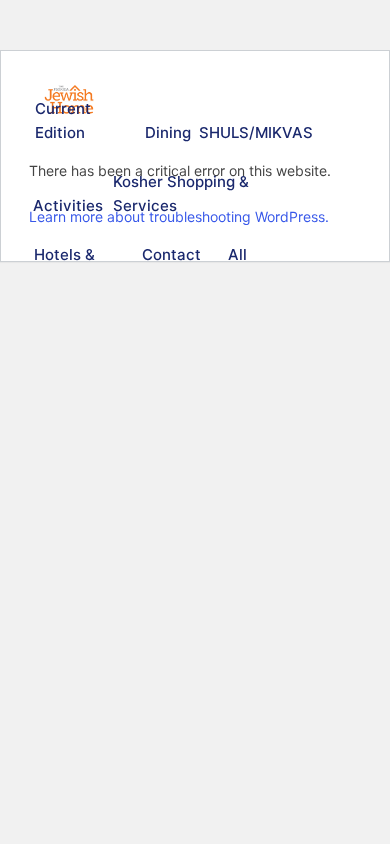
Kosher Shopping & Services (181, 193)
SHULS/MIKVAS (253, 132)
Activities (66, 205)
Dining (167, 132)
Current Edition (63, 120)
